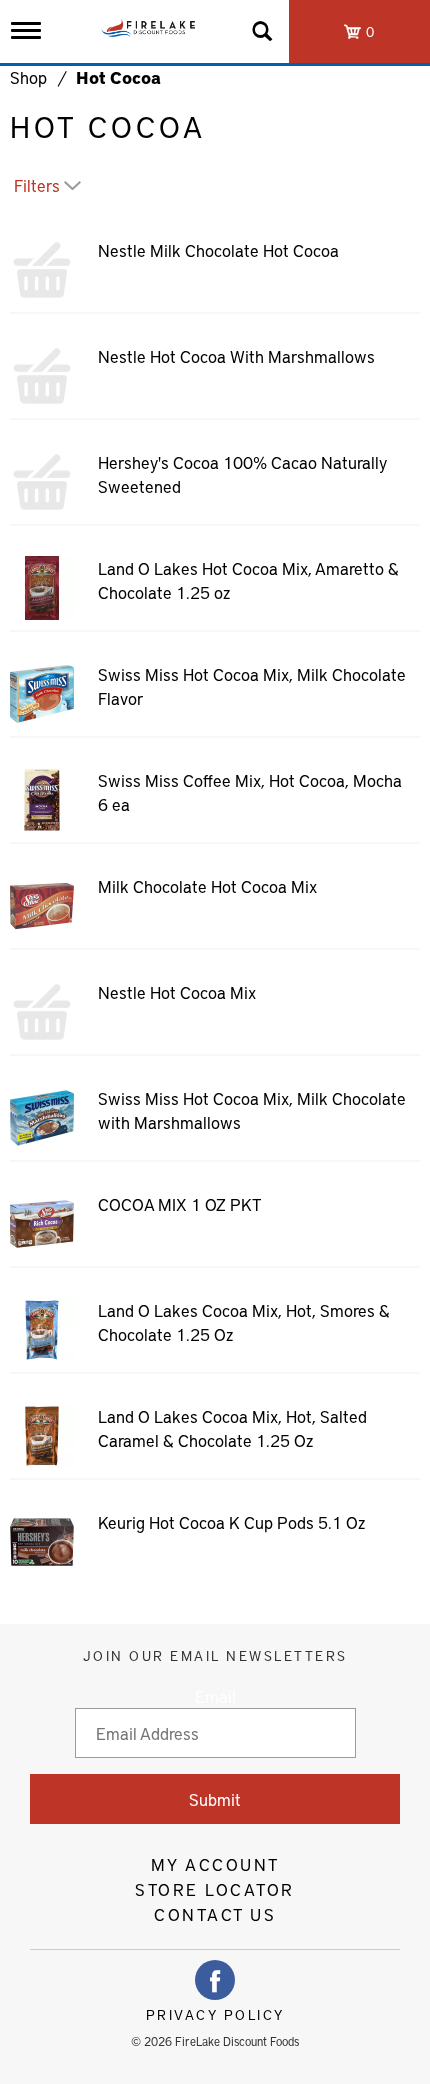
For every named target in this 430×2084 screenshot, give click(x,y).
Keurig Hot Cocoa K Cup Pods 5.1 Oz (231, 1522)
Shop (28, 77)
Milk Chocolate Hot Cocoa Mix (207, 886)
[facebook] (215, 1980)
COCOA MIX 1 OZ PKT (179, 1204)
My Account (215, 1864)
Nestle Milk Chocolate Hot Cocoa (218, 250)
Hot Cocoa (118, 77)
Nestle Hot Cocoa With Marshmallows (236, 356)
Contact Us (215, 1914)
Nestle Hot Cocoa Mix (177, 992)
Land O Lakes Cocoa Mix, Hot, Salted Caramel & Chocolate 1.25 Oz (232, 1428)
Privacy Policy (215, 2015)
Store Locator (215, 1889)
